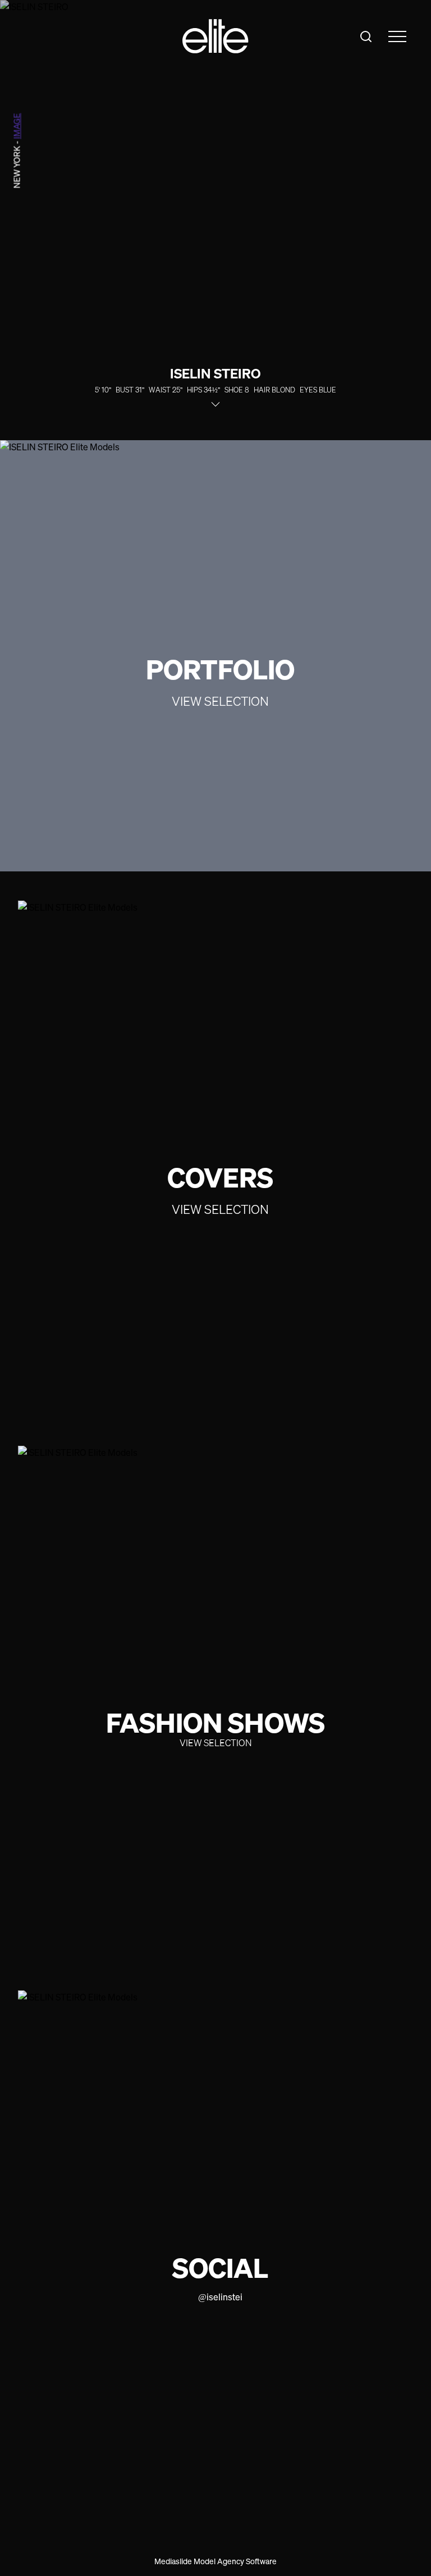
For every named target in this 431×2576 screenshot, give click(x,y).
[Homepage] (215, 36)
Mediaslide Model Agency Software (215, 2561)
